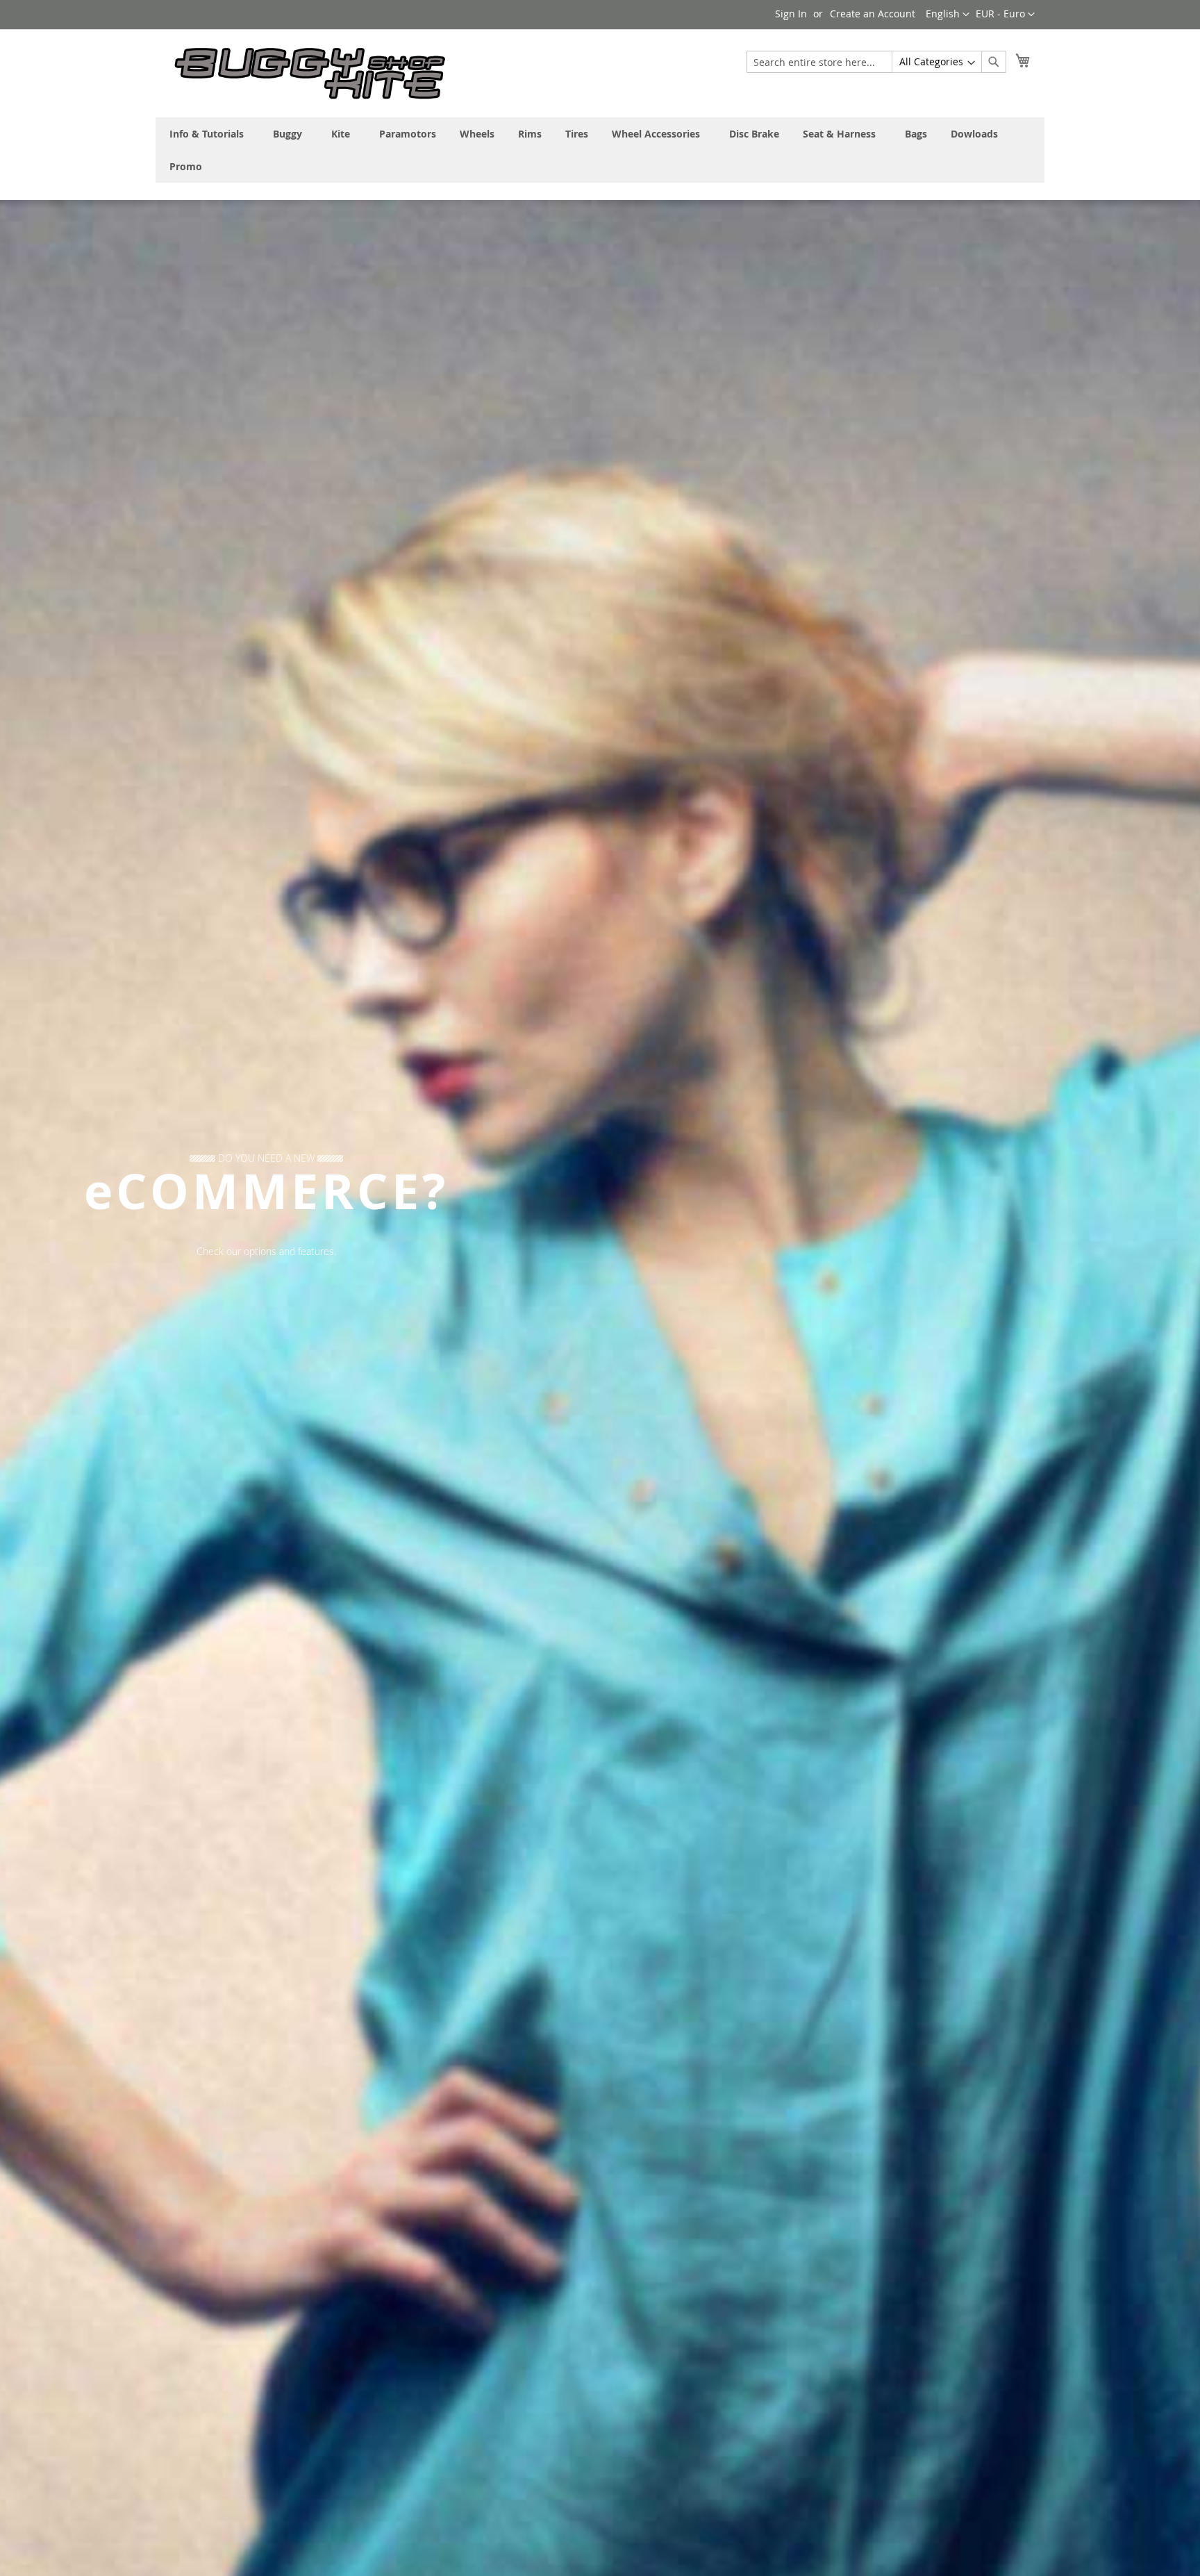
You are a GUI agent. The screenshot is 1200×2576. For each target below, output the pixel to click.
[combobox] (876, 62)
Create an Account (873, 14)
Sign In (791, 14)
